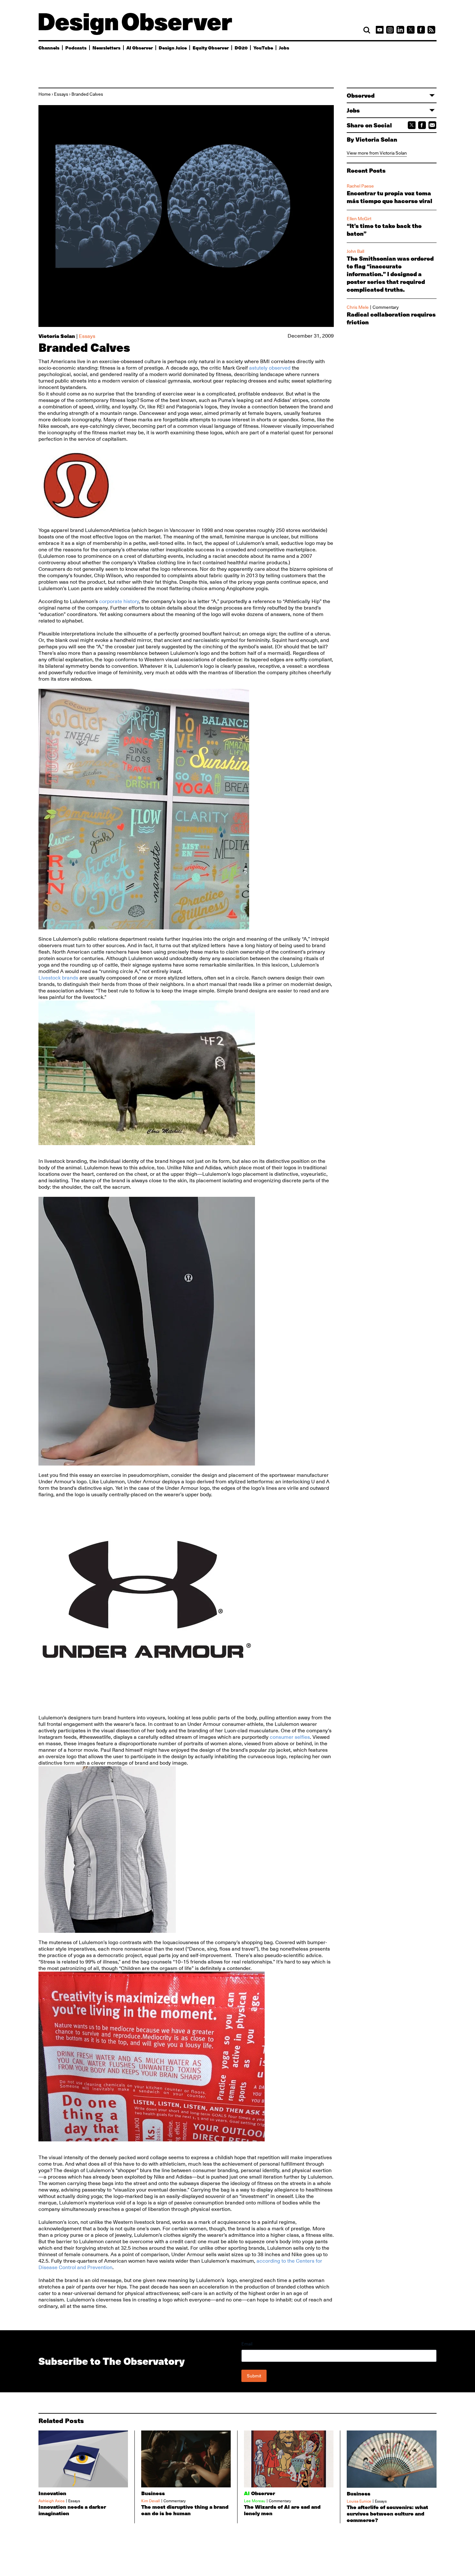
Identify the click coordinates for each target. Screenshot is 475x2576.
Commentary (386, 307)
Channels (49, 48)
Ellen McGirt (359, 219)
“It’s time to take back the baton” (384, 230)
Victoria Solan (57, 336)
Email (247, 2344)
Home (45, 94)
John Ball (355, 251)
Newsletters (106, 48)
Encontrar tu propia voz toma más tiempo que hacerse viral (390, 197)
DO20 (241, 48)
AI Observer (140, 48)
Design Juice (173, 48)
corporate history (119, 601)
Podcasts (76, 48)
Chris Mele (358, 307)
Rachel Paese (360, 186)
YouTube (263, 48)
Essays (61, 94)
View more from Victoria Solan (377, 153)
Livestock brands (59, 978)
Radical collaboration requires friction (391, 318)
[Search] (367, 30)
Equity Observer (211, 48)
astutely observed (270, 368)
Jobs (284, 48)
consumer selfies (290, 1737)
